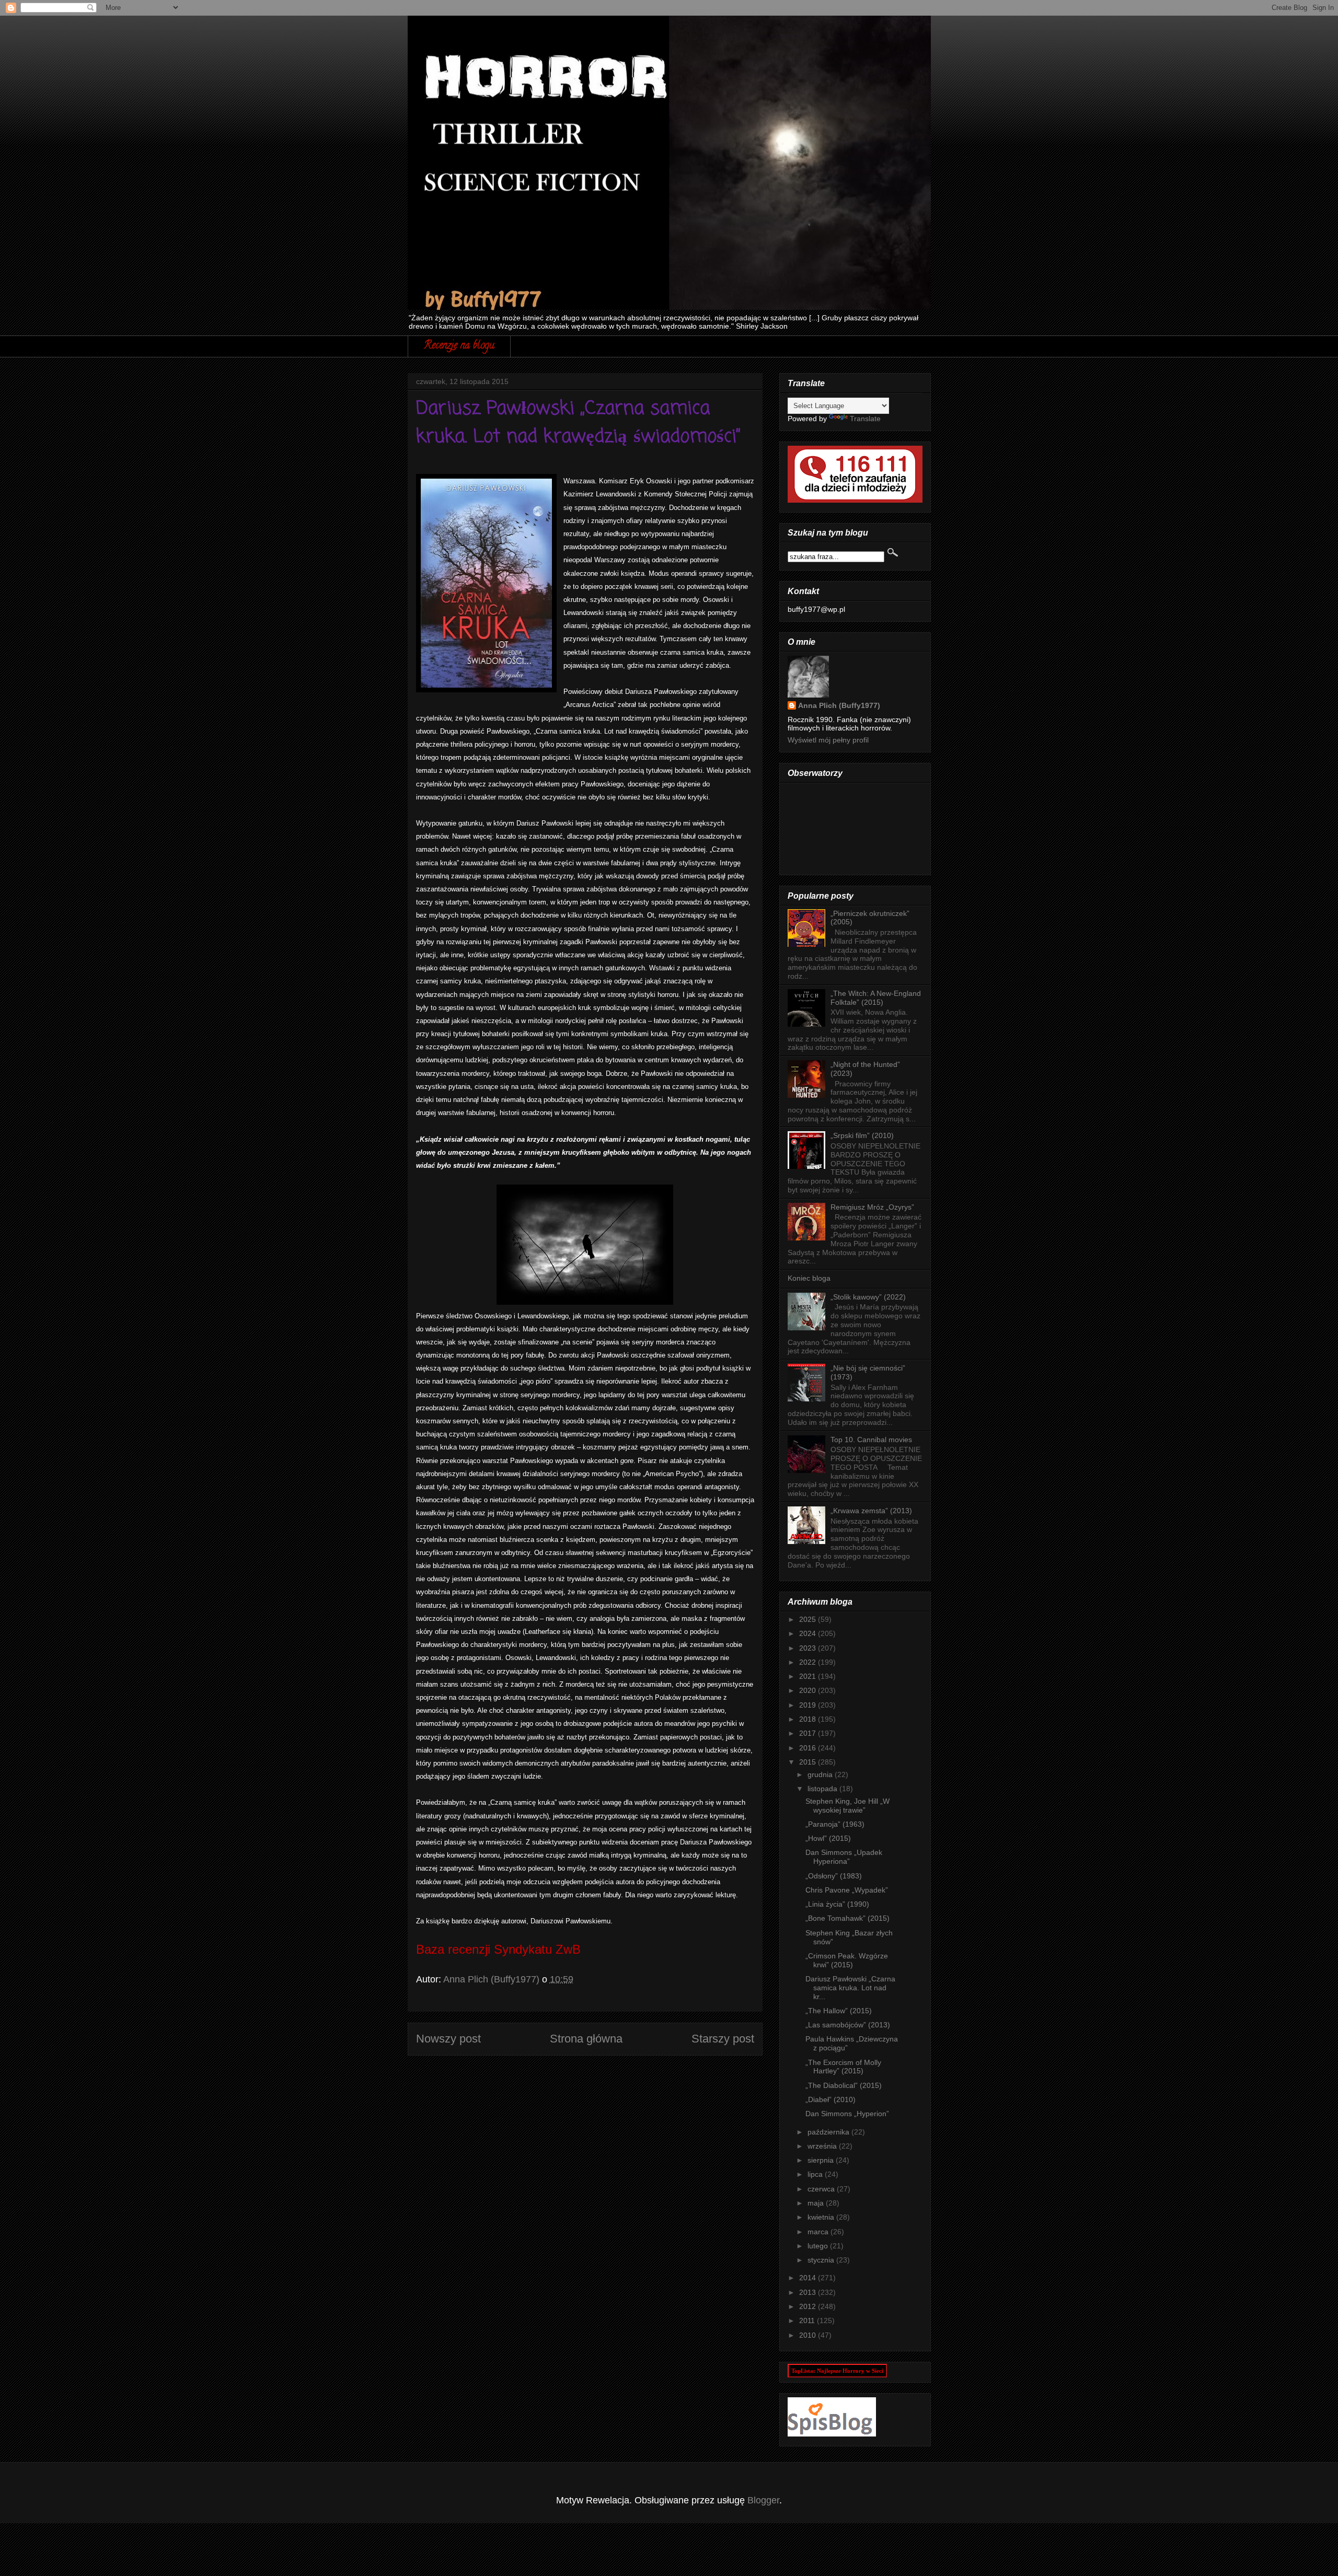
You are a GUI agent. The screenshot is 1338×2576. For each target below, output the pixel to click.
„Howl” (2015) (828, 1838)
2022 (809, 1662)
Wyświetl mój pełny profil (828, 740)
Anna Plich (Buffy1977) (839, 705)
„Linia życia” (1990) (837, 1904)
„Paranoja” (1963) (835, 1824)
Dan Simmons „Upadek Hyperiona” (844, 1857)
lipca (816, 2174)
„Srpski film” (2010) (862, 1135)
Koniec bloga (809, 1278)
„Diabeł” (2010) (831, 2099)
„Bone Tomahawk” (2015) (847, 1918)
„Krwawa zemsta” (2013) (871, 1511)
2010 (809, 2335)
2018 (809, 1719)
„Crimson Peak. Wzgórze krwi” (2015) (847, 1960)
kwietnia (822, 2217)
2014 (809, 2278)
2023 (809, 1648)
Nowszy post (448, 2039)
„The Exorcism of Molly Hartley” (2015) (843, 2067)
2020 (809, 1690)
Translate (865, 419)
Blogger (763, 2500)
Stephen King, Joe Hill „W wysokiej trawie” (847, 1806)
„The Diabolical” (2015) (844, 2085)
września (823, 2146)
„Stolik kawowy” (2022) (868, 1297)
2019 (809, 1705)
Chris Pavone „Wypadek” (847, 1890)
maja (817, 2203)
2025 (809, 1619)
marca (819, 2232)
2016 (809, 1748)
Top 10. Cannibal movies (871, 1440)
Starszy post (723, 2039)
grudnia (821, 1774)
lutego (819, 2246)
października (829, 2132)
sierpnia (822, 2160)
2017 (809, 1733)
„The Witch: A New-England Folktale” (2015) (876, 998)
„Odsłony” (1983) (834, 1876)
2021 (809, 1676)
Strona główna (586, 2039)
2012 (809, 2306)
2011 (808, 2320)
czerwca (822, 2189)
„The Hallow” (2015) (839, 2011)
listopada (823, 1789)
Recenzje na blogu (459, 346)
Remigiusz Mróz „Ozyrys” (872, 1207)
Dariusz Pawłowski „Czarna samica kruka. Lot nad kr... (850, 1988)
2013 (809, 2292)
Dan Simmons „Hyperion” (847, 2114)
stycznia (822, 2260)
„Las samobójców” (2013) (848, 2025)
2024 (809, 1633)
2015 (809, 1762)
